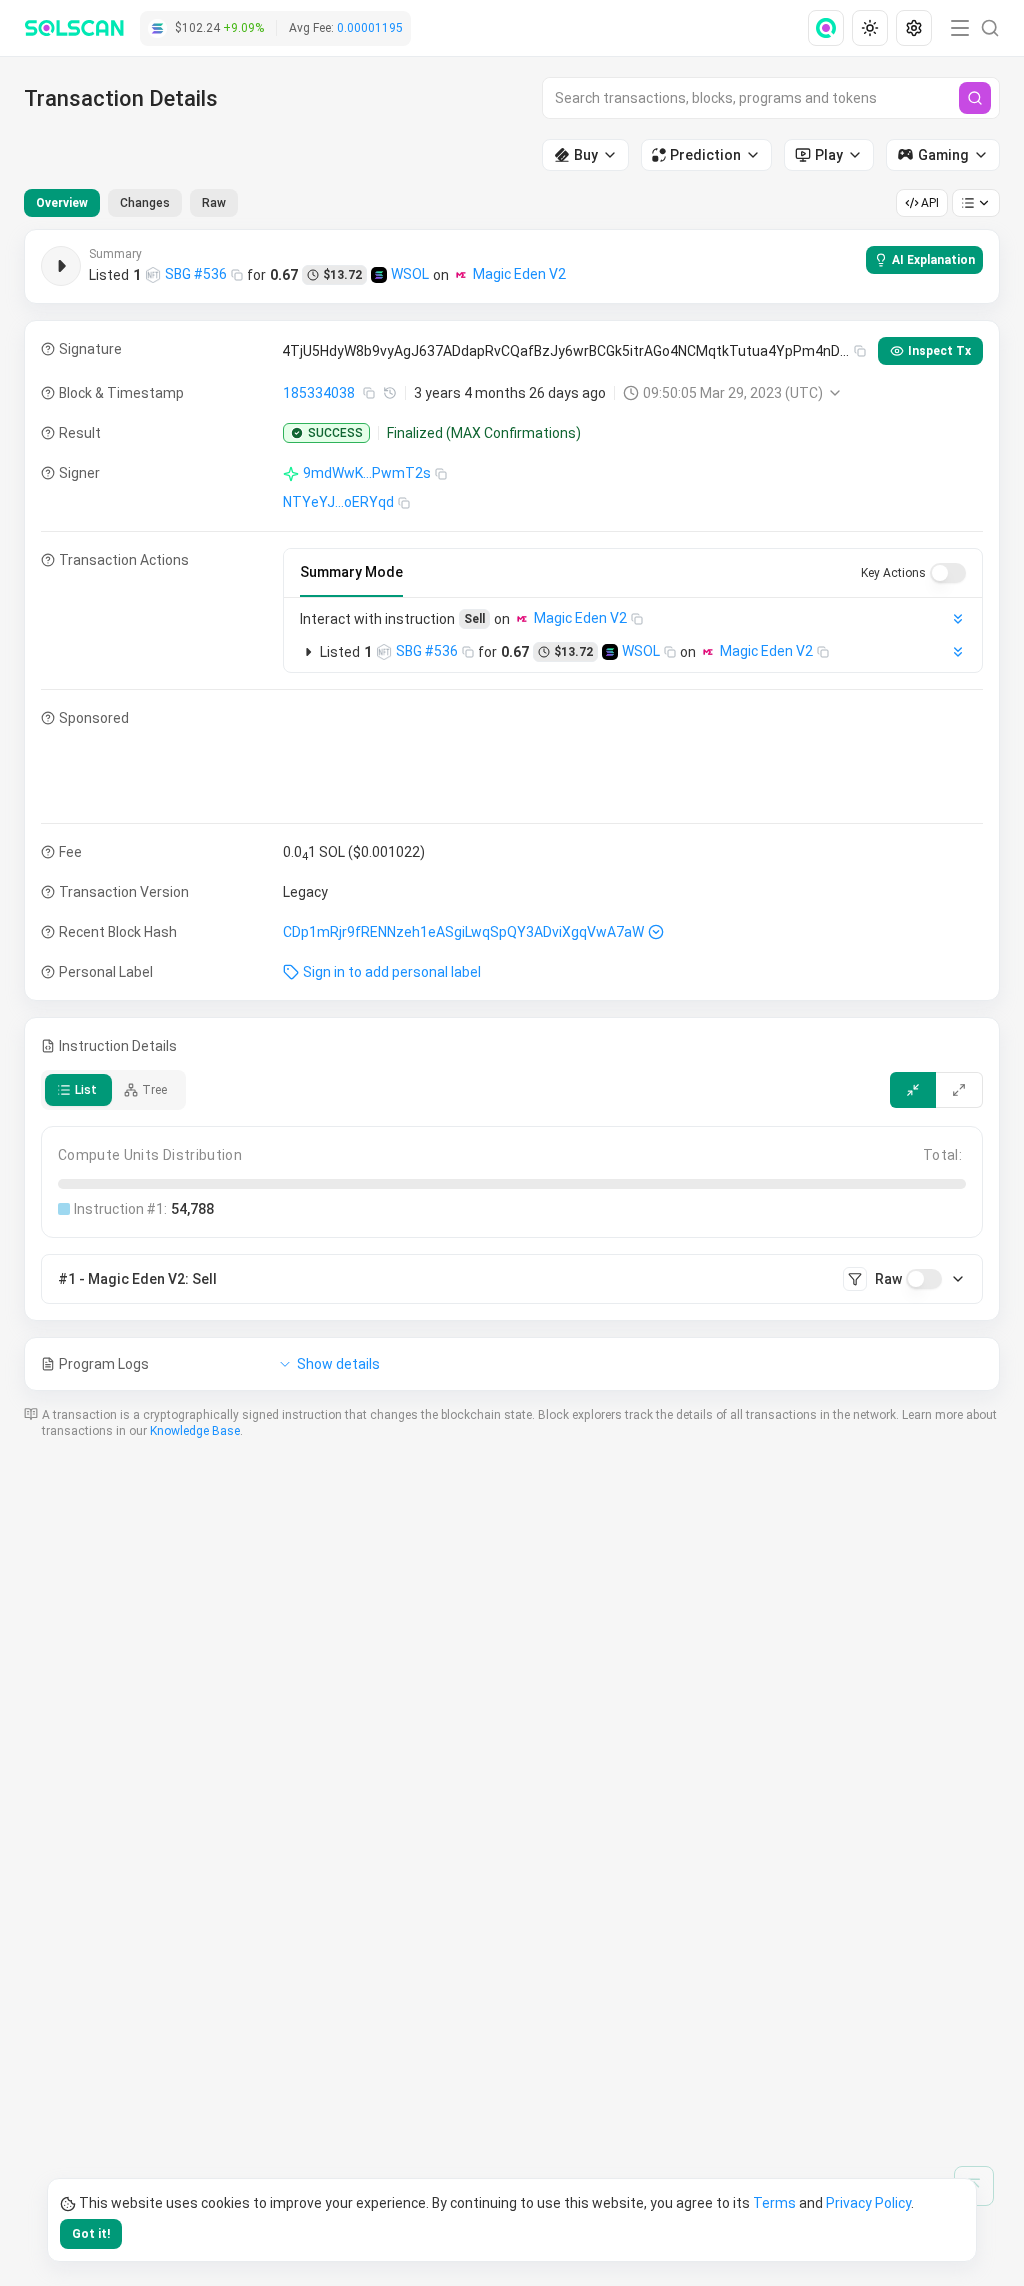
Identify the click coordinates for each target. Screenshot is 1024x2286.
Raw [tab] (214, 203)
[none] (830, 28)
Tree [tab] (154, 1090)
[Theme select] (870, 28)
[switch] (948, 573)
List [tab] (86, 1090)
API (930, 203)
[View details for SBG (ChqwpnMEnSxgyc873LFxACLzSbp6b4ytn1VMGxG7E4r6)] (153, 275)
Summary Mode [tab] (351, 572)
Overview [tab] (62, 203)
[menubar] (872, 28)
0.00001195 (370, 28)
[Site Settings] (914, 28)
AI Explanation (933, 260)
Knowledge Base (195, 1431)
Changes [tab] (145, 203)
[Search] (975, 98)
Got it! (91, 2234)
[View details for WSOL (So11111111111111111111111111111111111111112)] (379, 275)
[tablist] (131, 203)
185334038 (319, 393)
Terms (774, 2203)
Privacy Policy (868, 2203)
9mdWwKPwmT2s (367, 473)
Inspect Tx (939, 351)
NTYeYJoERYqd (338, 502)
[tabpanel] (512, 810)
